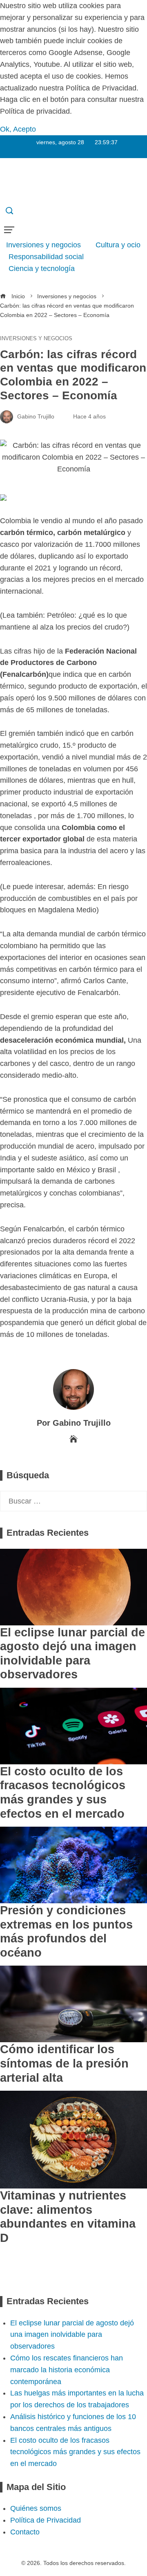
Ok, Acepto (18, 129)
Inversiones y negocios (36, 339)
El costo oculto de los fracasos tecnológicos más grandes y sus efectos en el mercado (75, 2452)
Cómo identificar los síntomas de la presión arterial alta (64, 2063)
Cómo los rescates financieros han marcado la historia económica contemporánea (67, 2370)
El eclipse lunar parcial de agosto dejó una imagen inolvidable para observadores (72, 2335)
